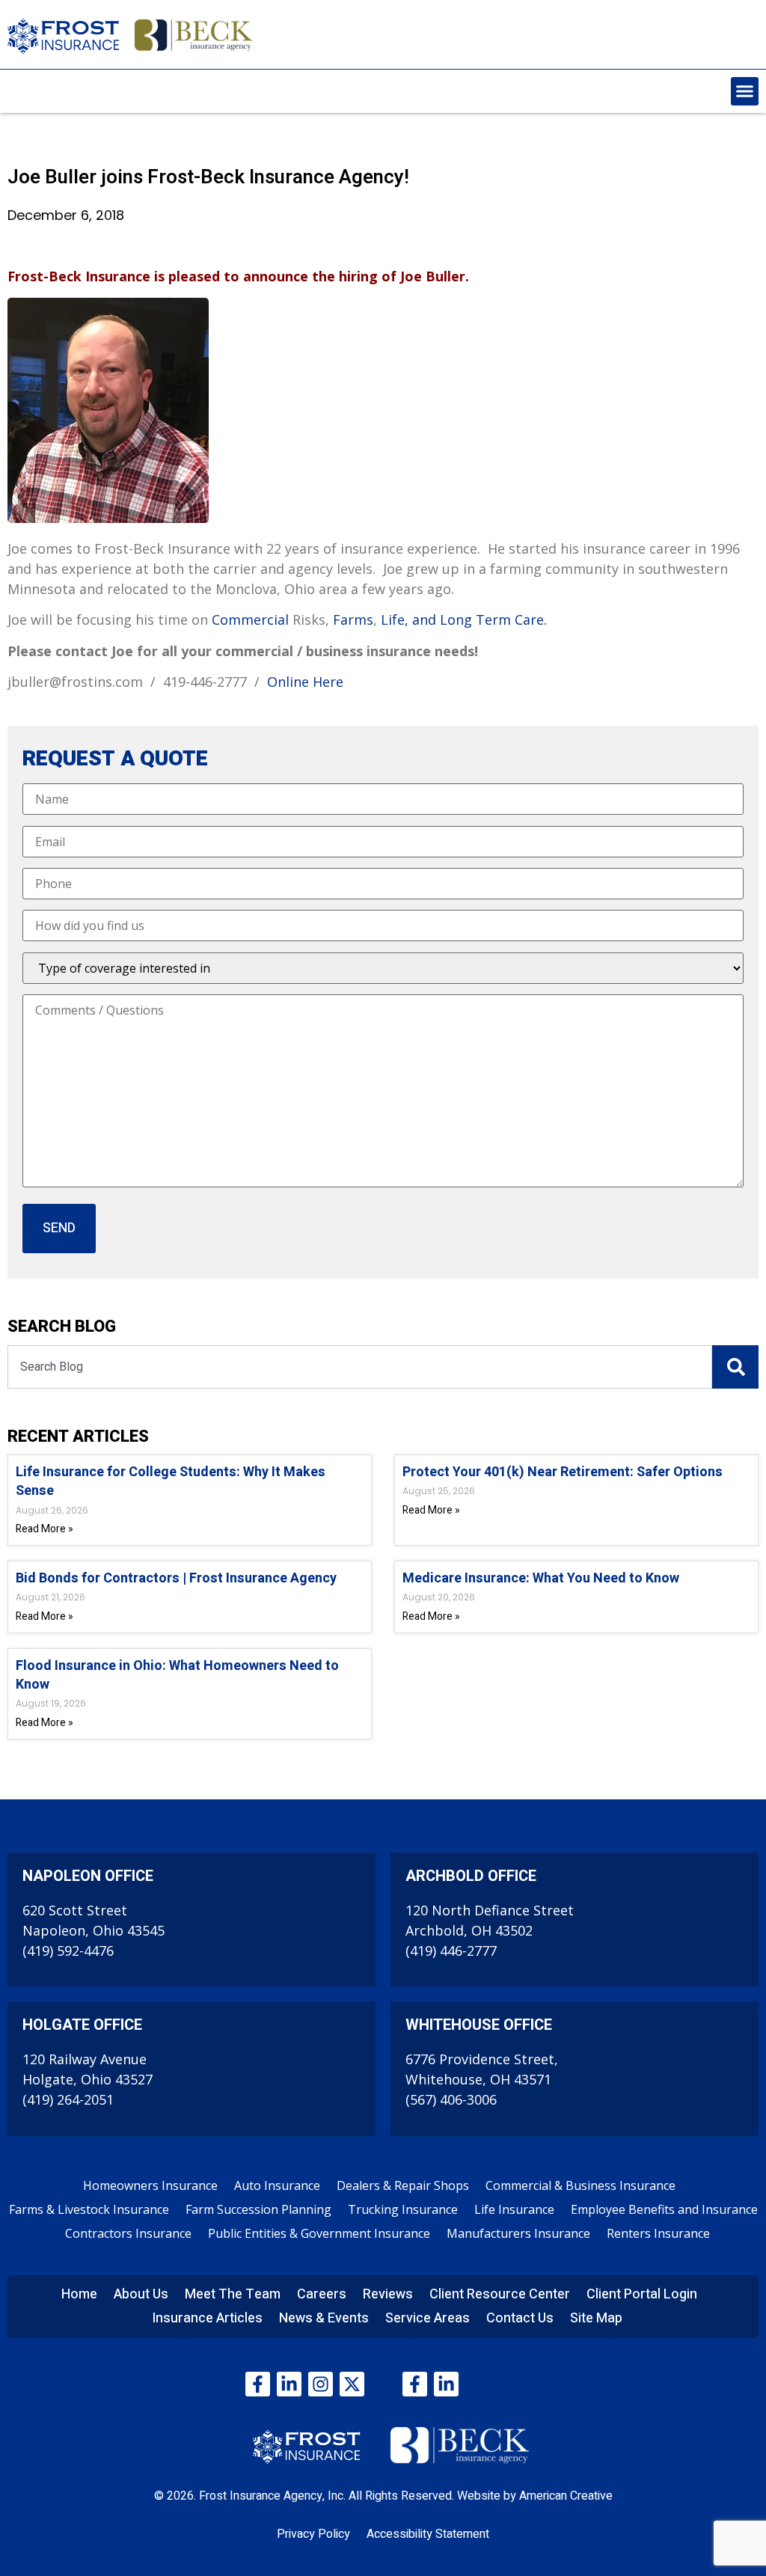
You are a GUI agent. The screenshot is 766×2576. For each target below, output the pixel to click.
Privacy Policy (313, 2534)
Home (79, 2294)
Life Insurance (514, 2209)
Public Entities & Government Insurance (319, 2233)
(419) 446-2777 (451, 1951)
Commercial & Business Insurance (580, 2185)
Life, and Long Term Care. (464, 619)
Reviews (388, 2294)
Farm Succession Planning (258, 2209)
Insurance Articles (207, 2318)
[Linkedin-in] (289, 2384)
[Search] (735, 1367)
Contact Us (520, 2318)
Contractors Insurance (128, 2233)
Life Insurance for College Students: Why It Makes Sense (171, 1481)
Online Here (305, 682)
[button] (745, 91)
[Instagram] (321, 2384)
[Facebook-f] (258, 2384)
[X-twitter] (352, 2384)
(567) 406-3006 (451, 2099)
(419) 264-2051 (68, 2099)
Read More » (45, 1529)
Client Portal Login (642, 2294)
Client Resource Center (500, 2294)
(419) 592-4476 (68, 1951)
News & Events (324, 2318)
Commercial (250, 619)
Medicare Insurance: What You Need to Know (541, 1578)
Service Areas (428, 2318)
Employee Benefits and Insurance (664, 2209)
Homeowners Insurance (150, 2185)
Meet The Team (233, 2294)
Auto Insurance (277, 2185)
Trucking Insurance (403, 2209)
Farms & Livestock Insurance (89, 2209)
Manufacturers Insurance (518, 2233)
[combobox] (360, 1367)
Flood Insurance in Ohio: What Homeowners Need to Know (177, 1675)
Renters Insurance (658, 2233)
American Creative (566, 2496)
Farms (353, 619)
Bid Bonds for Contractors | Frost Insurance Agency (176, 1578)
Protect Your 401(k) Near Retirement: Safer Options (563, 1472)
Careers (322, 2294)
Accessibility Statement (428, 2534)
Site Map (596, 2318)
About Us (141, 2294)
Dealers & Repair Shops (403, 2185)
